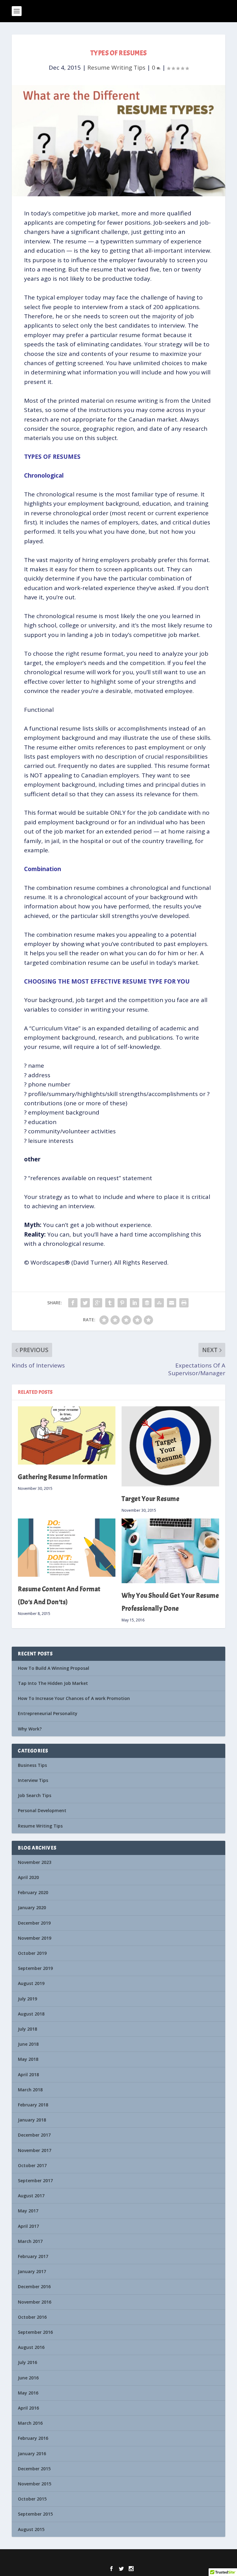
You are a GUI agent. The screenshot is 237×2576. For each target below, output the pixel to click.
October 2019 (32, 1953)
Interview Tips (33, 1780)
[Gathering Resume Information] (67, 1435)
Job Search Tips (35, 1795)
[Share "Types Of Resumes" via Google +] (98, 1303)
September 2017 (35, 2181)
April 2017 (28, 2226)
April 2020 (28, 1877)
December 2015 (34, 2469)
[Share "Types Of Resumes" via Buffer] (147, 1303)
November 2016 (35, 2302)
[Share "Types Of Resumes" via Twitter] (85, 1303)
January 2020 (32, 1908)
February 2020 (33, 1892)
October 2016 (32, 2317)
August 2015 (31, 2529)
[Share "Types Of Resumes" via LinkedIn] (135, 1303)
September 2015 (35, 2514)
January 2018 (32, 2120)
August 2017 (31, 2196)
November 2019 (35, 1938)
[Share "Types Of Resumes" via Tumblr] (110, 1303)
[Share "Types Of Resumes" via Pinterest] (122, 1303)
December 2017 (34, 2135)
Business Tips (32, 1765)
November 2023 (35, 1862)
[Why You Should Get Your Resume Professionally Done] (170, 1551)
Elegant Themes (107, 2558)
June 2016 (28, 2378)
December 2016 (34, 2287)
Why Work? (30, 1729)
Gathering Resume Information (63, 1477)
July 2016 (27, 2362)
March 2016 (30, 2423)
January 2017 (32, 2271)
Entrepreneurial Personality (48, 1713)
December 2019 (34, 1923)
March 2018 (30, 2090)
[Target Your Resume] (170, 1446)
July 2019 (27, 1999)
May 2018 (28, 2059)
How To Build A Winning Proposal (54, 1668)
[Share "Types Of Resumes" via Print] (184, 1303)
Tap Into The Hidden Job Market (53, 1683)
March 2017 (30, 2241)
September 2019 (35, 1968)
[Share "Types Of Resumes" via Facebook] (73, 1303)
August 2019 (31, 1983)
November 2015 (35, 2484)
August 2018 (31, 2014)
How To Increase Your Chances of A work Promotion (74, 1698)
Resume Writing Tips (116, 67)
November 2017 (35, 2150)
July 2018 (27, 2029)
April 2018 (28, 2075)
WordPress (160, 2558)
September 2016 (35, 2332)
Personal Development (42, 1810)
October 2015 (32, 2499)
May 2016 (28, 2393)
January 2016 (32, 2454)
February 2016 (33, 2438)
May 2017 (28, 2211)
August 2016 (31, 2347)
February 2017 (33, 2256)
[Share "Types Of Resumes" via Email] (172, 1303)
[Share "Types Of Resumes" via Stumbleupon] (159, 1303)
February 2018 (33, 2105)
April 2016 (28, 2408)
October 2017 (32, 2165)
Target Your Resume (150, 1499)
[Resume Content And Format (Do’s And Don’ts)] (67, 1548)
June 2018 (28, 2044)
